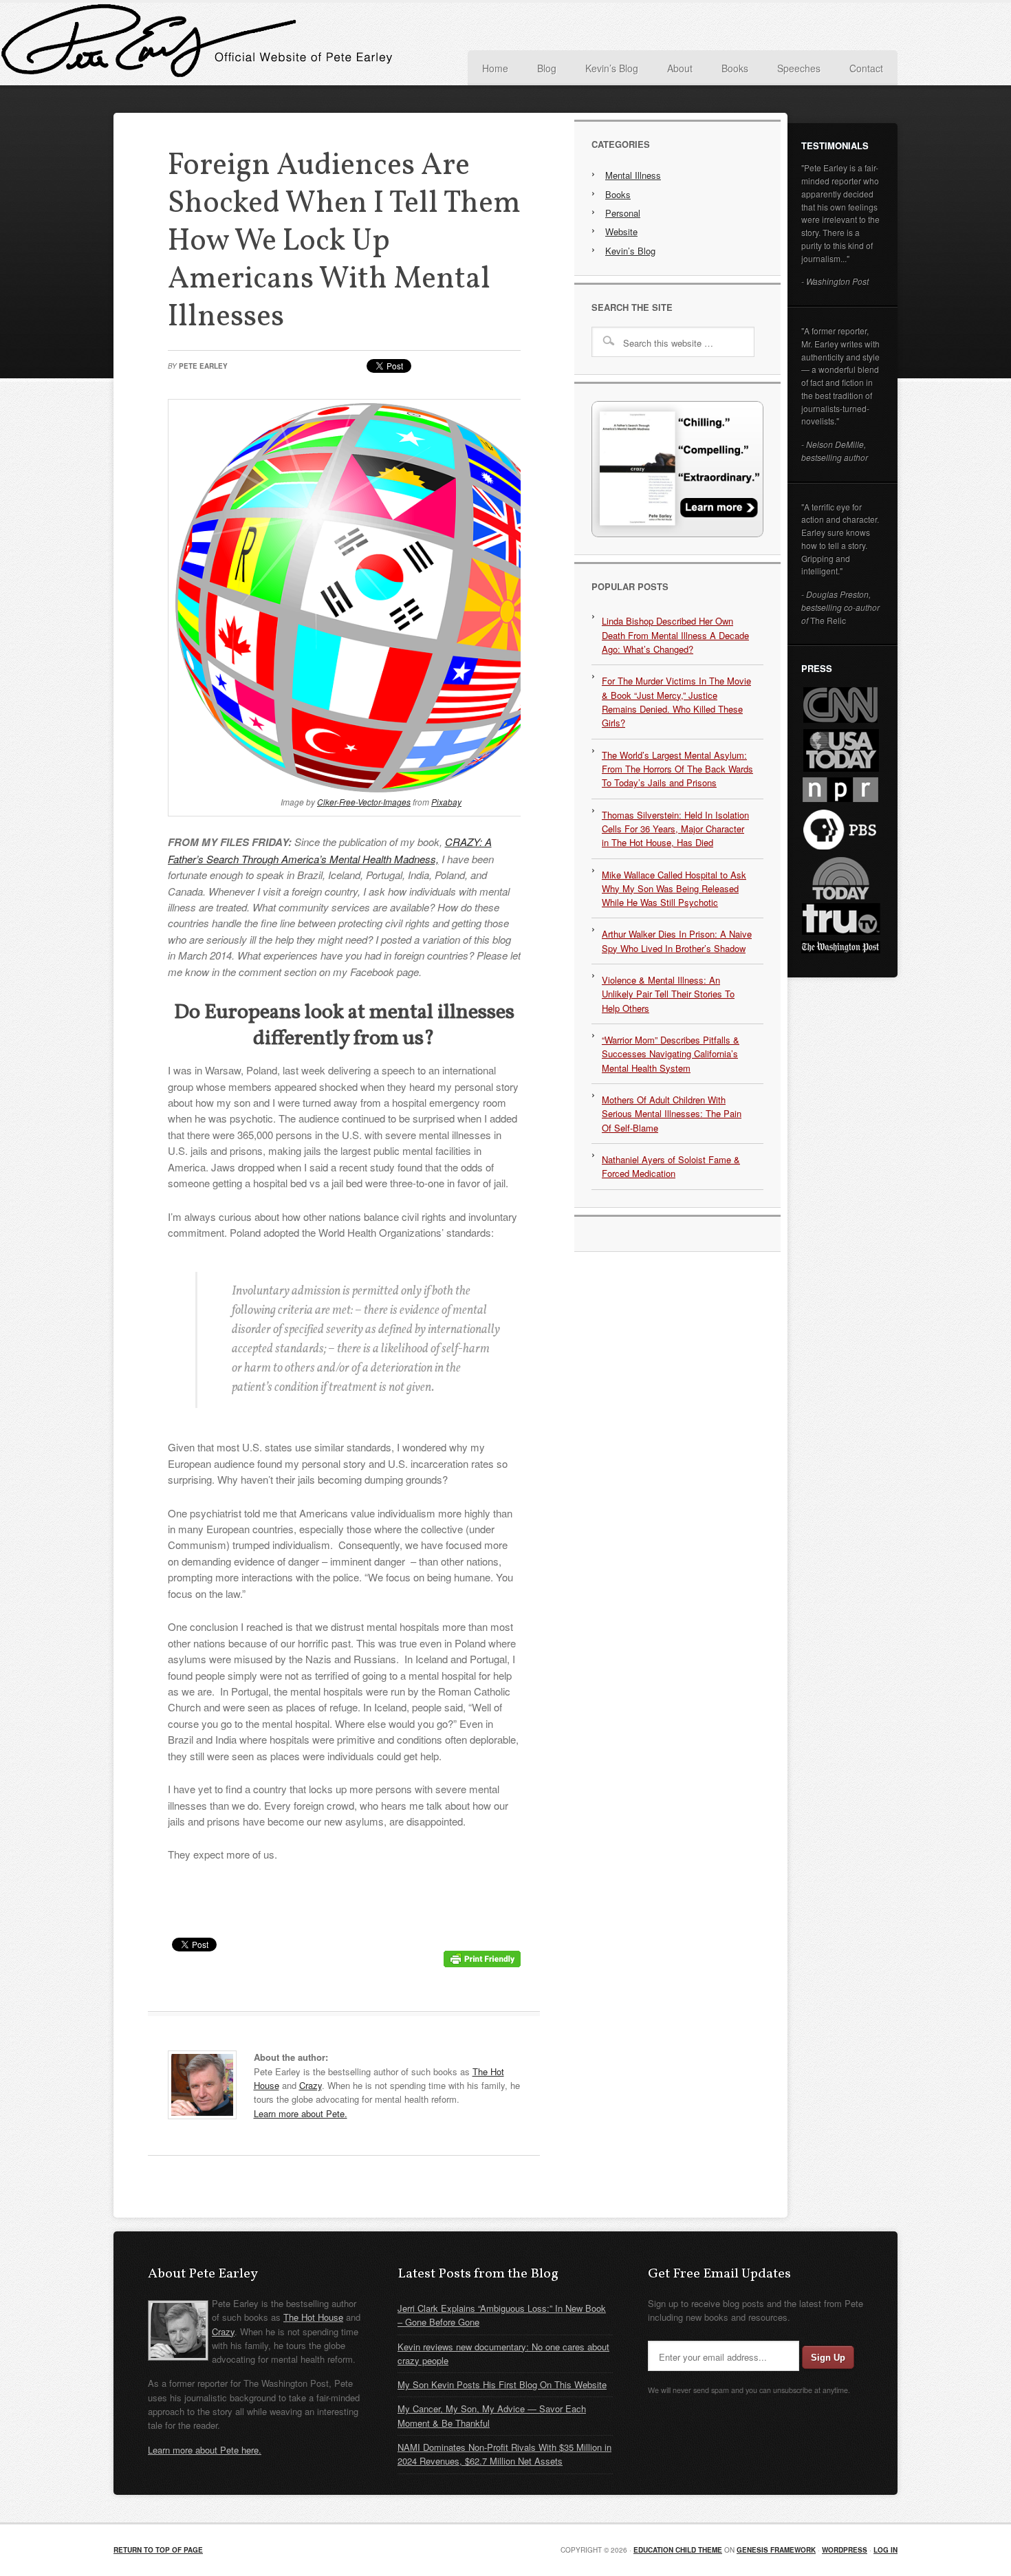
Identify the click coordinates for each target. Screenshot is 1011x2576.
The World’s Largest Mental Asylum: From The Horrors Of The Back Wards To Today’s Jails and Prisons (677, 769)
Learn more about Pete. (301, 2113)
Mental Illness (633, 175)
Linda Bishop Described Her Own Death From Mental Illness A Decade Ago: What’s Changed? (675, 635)
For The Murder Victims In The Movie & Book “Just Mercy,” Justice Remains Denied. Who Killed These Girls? (676, 702)
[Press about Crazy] (677, 533)
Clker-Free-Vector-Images (364, 802)
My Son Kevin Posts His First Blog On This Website (502, 2384)
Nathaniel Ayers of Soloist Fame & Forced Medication (671, 1166)
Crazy (311, 2085)
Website (621, 231)
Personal (623, 213)
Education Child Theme (678, 2550)
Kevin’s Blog (630, 251)
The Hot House (313, 2317)
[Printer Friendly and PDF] (482, 1963)
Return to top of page (158, 2550)
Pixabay (446, 802)
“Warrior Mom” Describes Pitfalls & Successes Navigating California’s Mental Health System (671, 1054)
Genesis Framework (776, 2550)
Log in (885, 2550)
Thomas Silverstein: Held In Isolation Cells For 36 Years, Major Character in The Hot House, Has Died (675, 829)
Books (618, 194)
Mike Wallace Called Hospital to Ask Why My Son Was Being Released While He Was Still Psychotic (674, 889)
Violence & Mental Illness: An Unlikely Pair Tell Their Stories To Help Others (668, 994)
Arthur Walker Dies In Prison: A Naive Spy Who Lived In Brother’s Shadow (677, 941)
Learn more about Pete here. (205, 2450)
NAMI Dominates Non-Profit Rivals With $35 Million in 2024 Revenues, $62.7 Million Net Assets (504, 2454)
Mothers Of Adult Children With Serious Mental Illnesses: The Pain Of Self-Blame (672, 1114)
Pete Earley (251, 44)
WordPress (845, 2550)
